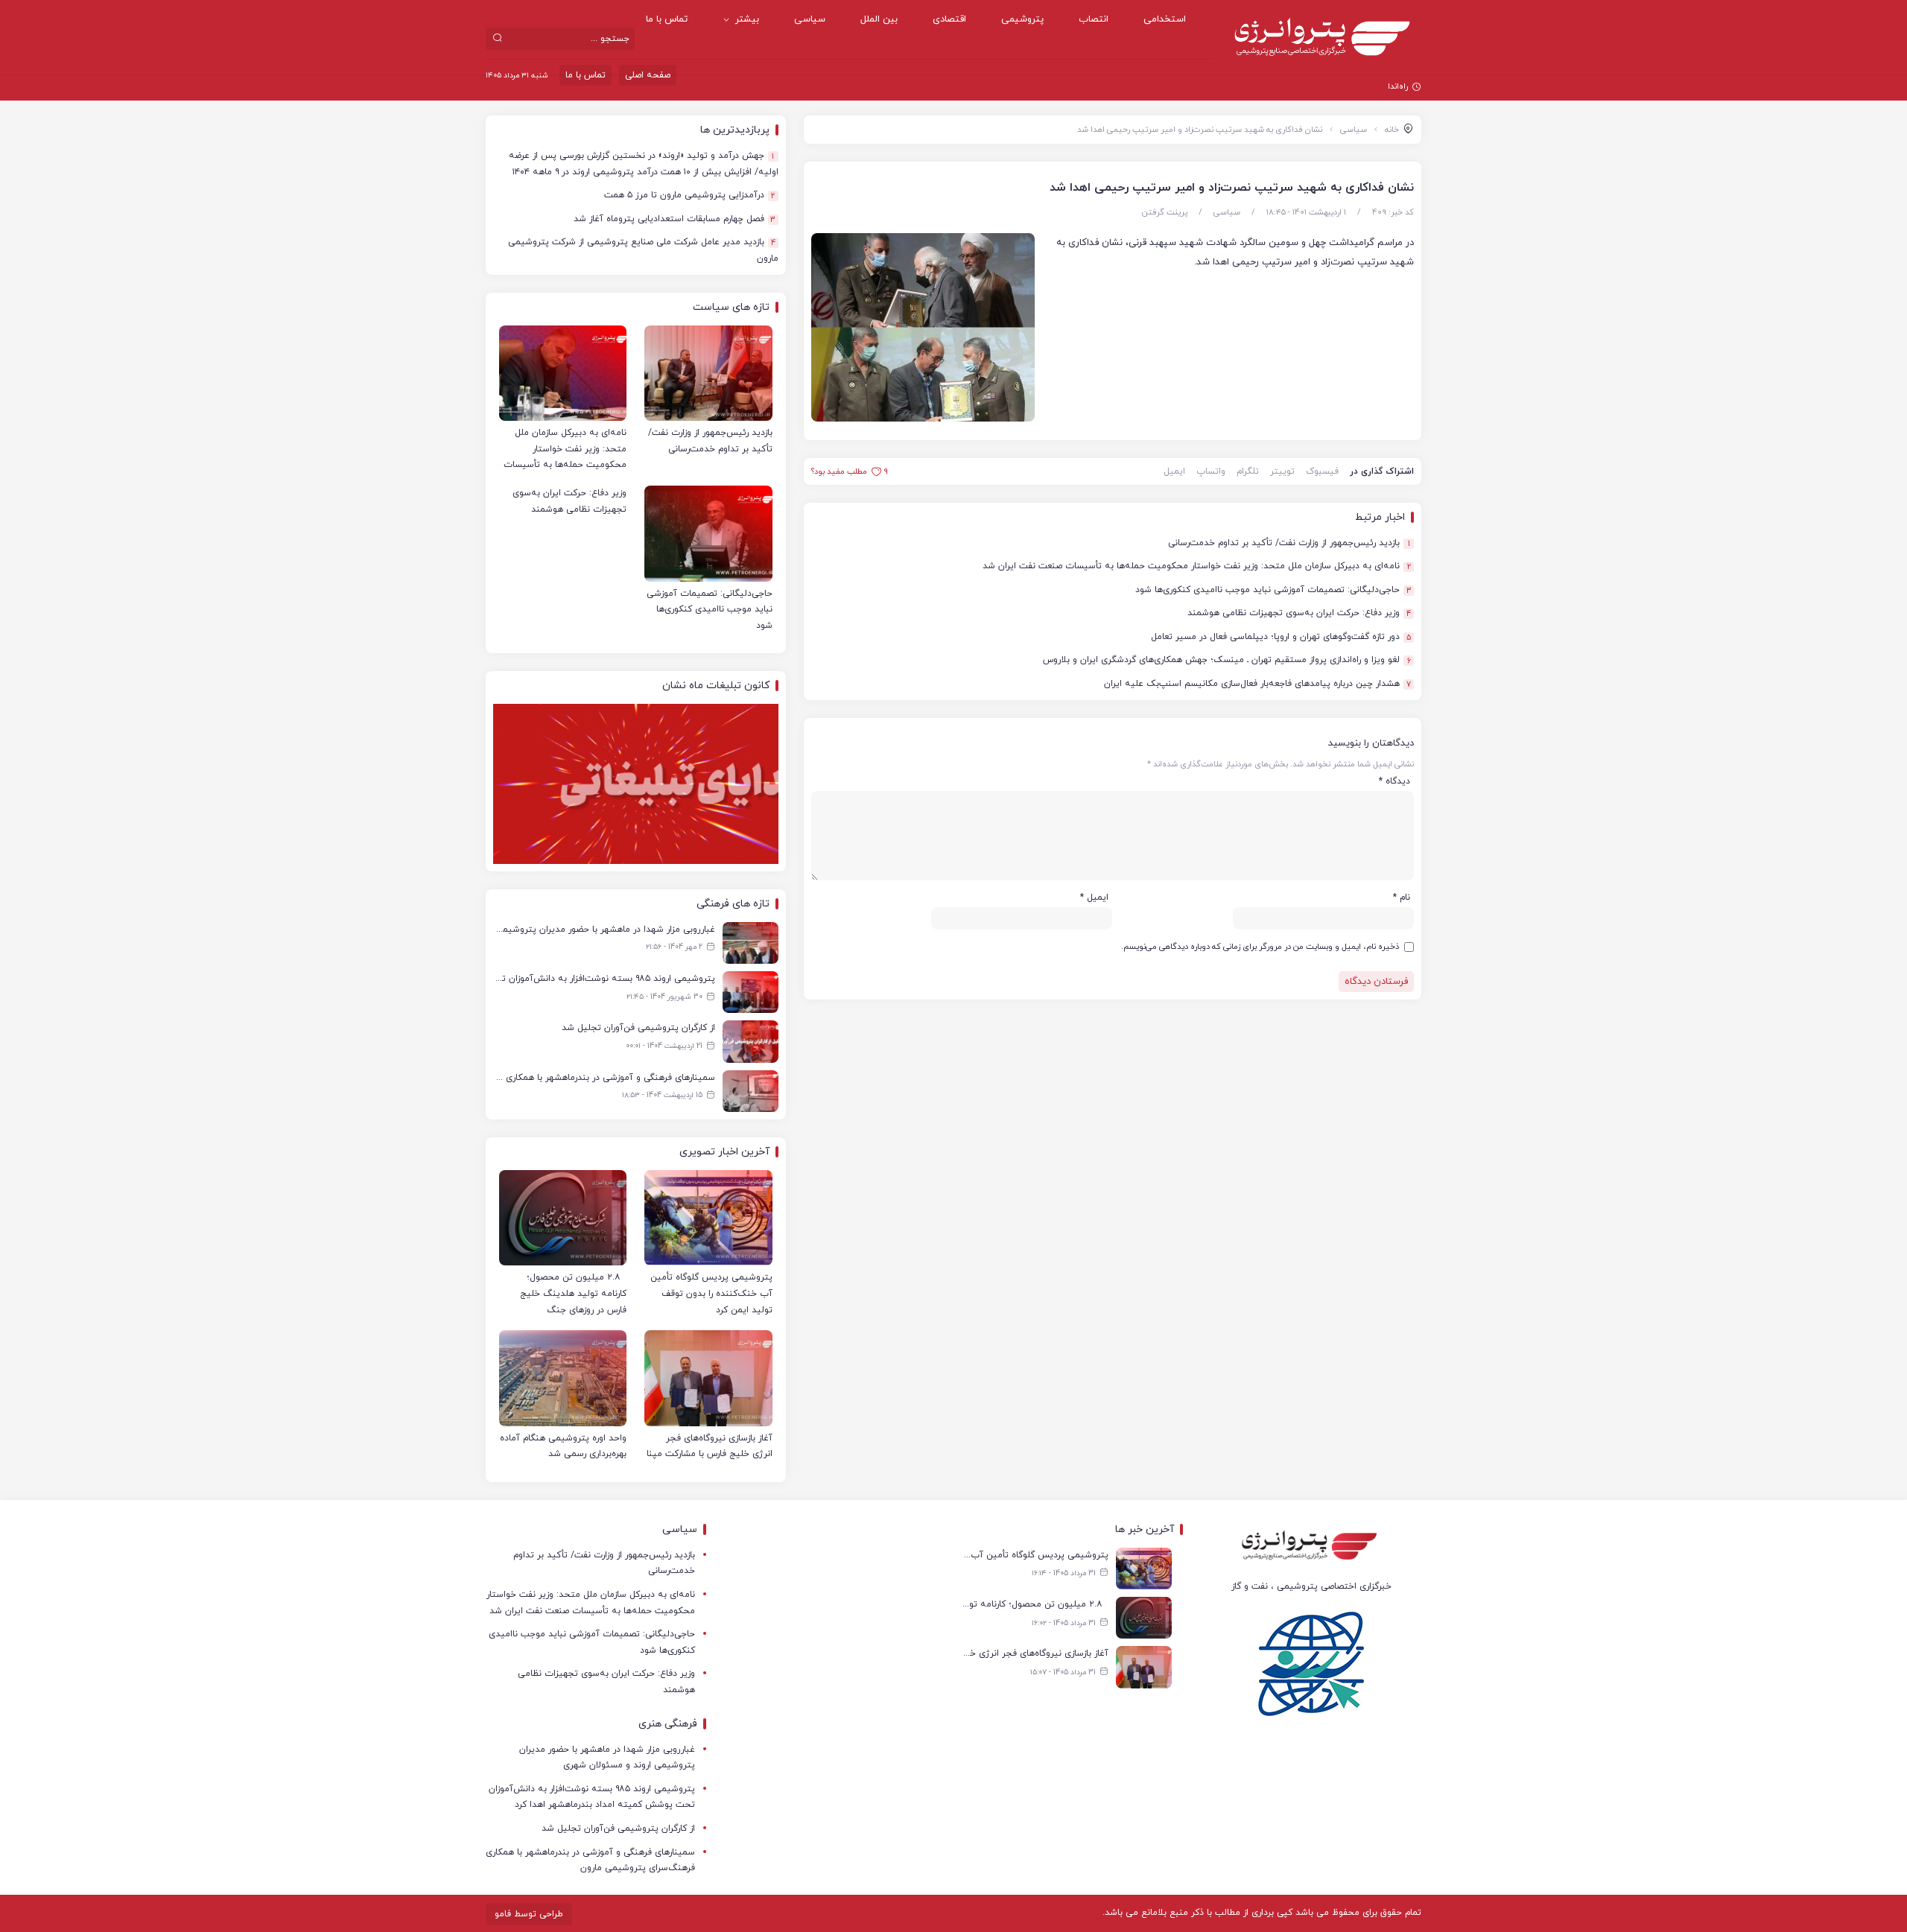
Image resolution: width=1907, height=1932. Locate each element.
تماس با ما (667, 19)
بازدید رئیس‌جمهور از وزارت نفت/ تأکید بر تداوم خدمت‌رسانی (1289, 543)
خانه (1392, 130)
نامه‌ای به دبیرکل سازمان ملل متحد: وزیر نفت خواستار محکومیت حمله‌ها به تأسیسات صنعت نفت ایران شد (1197, 566)
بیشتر (747, 19)
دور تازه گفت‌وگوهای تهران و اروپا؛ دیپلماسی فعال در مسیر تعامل (1281, 637)
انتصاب (1094, 19)
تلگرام (1248, 471)
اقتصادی (949, 19)
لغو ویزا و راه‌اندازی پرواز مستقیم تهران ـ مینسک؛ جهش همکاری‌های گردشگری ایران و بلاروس (1227, 660)
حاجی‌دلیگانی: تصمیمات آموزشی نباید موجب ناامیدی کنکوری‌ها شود (1273, 590)
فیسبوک (1322, 471)
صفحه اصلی (648, 75)
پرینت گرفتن (1165, 212)
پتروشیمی (1022, 19)
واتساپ (1211, 471)
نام (1402, 897)
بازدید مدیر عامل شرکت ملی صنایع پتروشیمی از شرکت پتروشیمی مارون (643, 250)
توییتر (1282, 471)
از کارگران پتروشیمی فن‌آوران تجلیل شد (618, 1828)
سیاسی (810, 19)
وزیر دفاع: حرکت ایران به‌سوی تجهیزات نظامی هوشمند (1299, 613)
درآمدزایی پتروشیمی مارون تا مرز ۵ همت (690, 196)
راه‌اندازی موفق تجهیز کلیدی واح (1351, 86)
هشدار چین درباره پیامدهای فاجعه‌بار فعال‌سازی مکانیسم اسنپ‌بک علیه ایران (1257, 684)
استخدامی (1165, 19)
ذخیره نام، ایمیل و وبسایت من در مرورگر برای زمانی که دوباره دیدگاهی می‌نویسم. (1260, 947)
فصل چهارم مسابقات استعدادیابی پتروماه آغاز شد (675, 219)
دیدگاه (1394, 781)
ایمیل (1174, 471)
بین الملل (879, 19)
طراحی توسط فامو (529, 1914)
